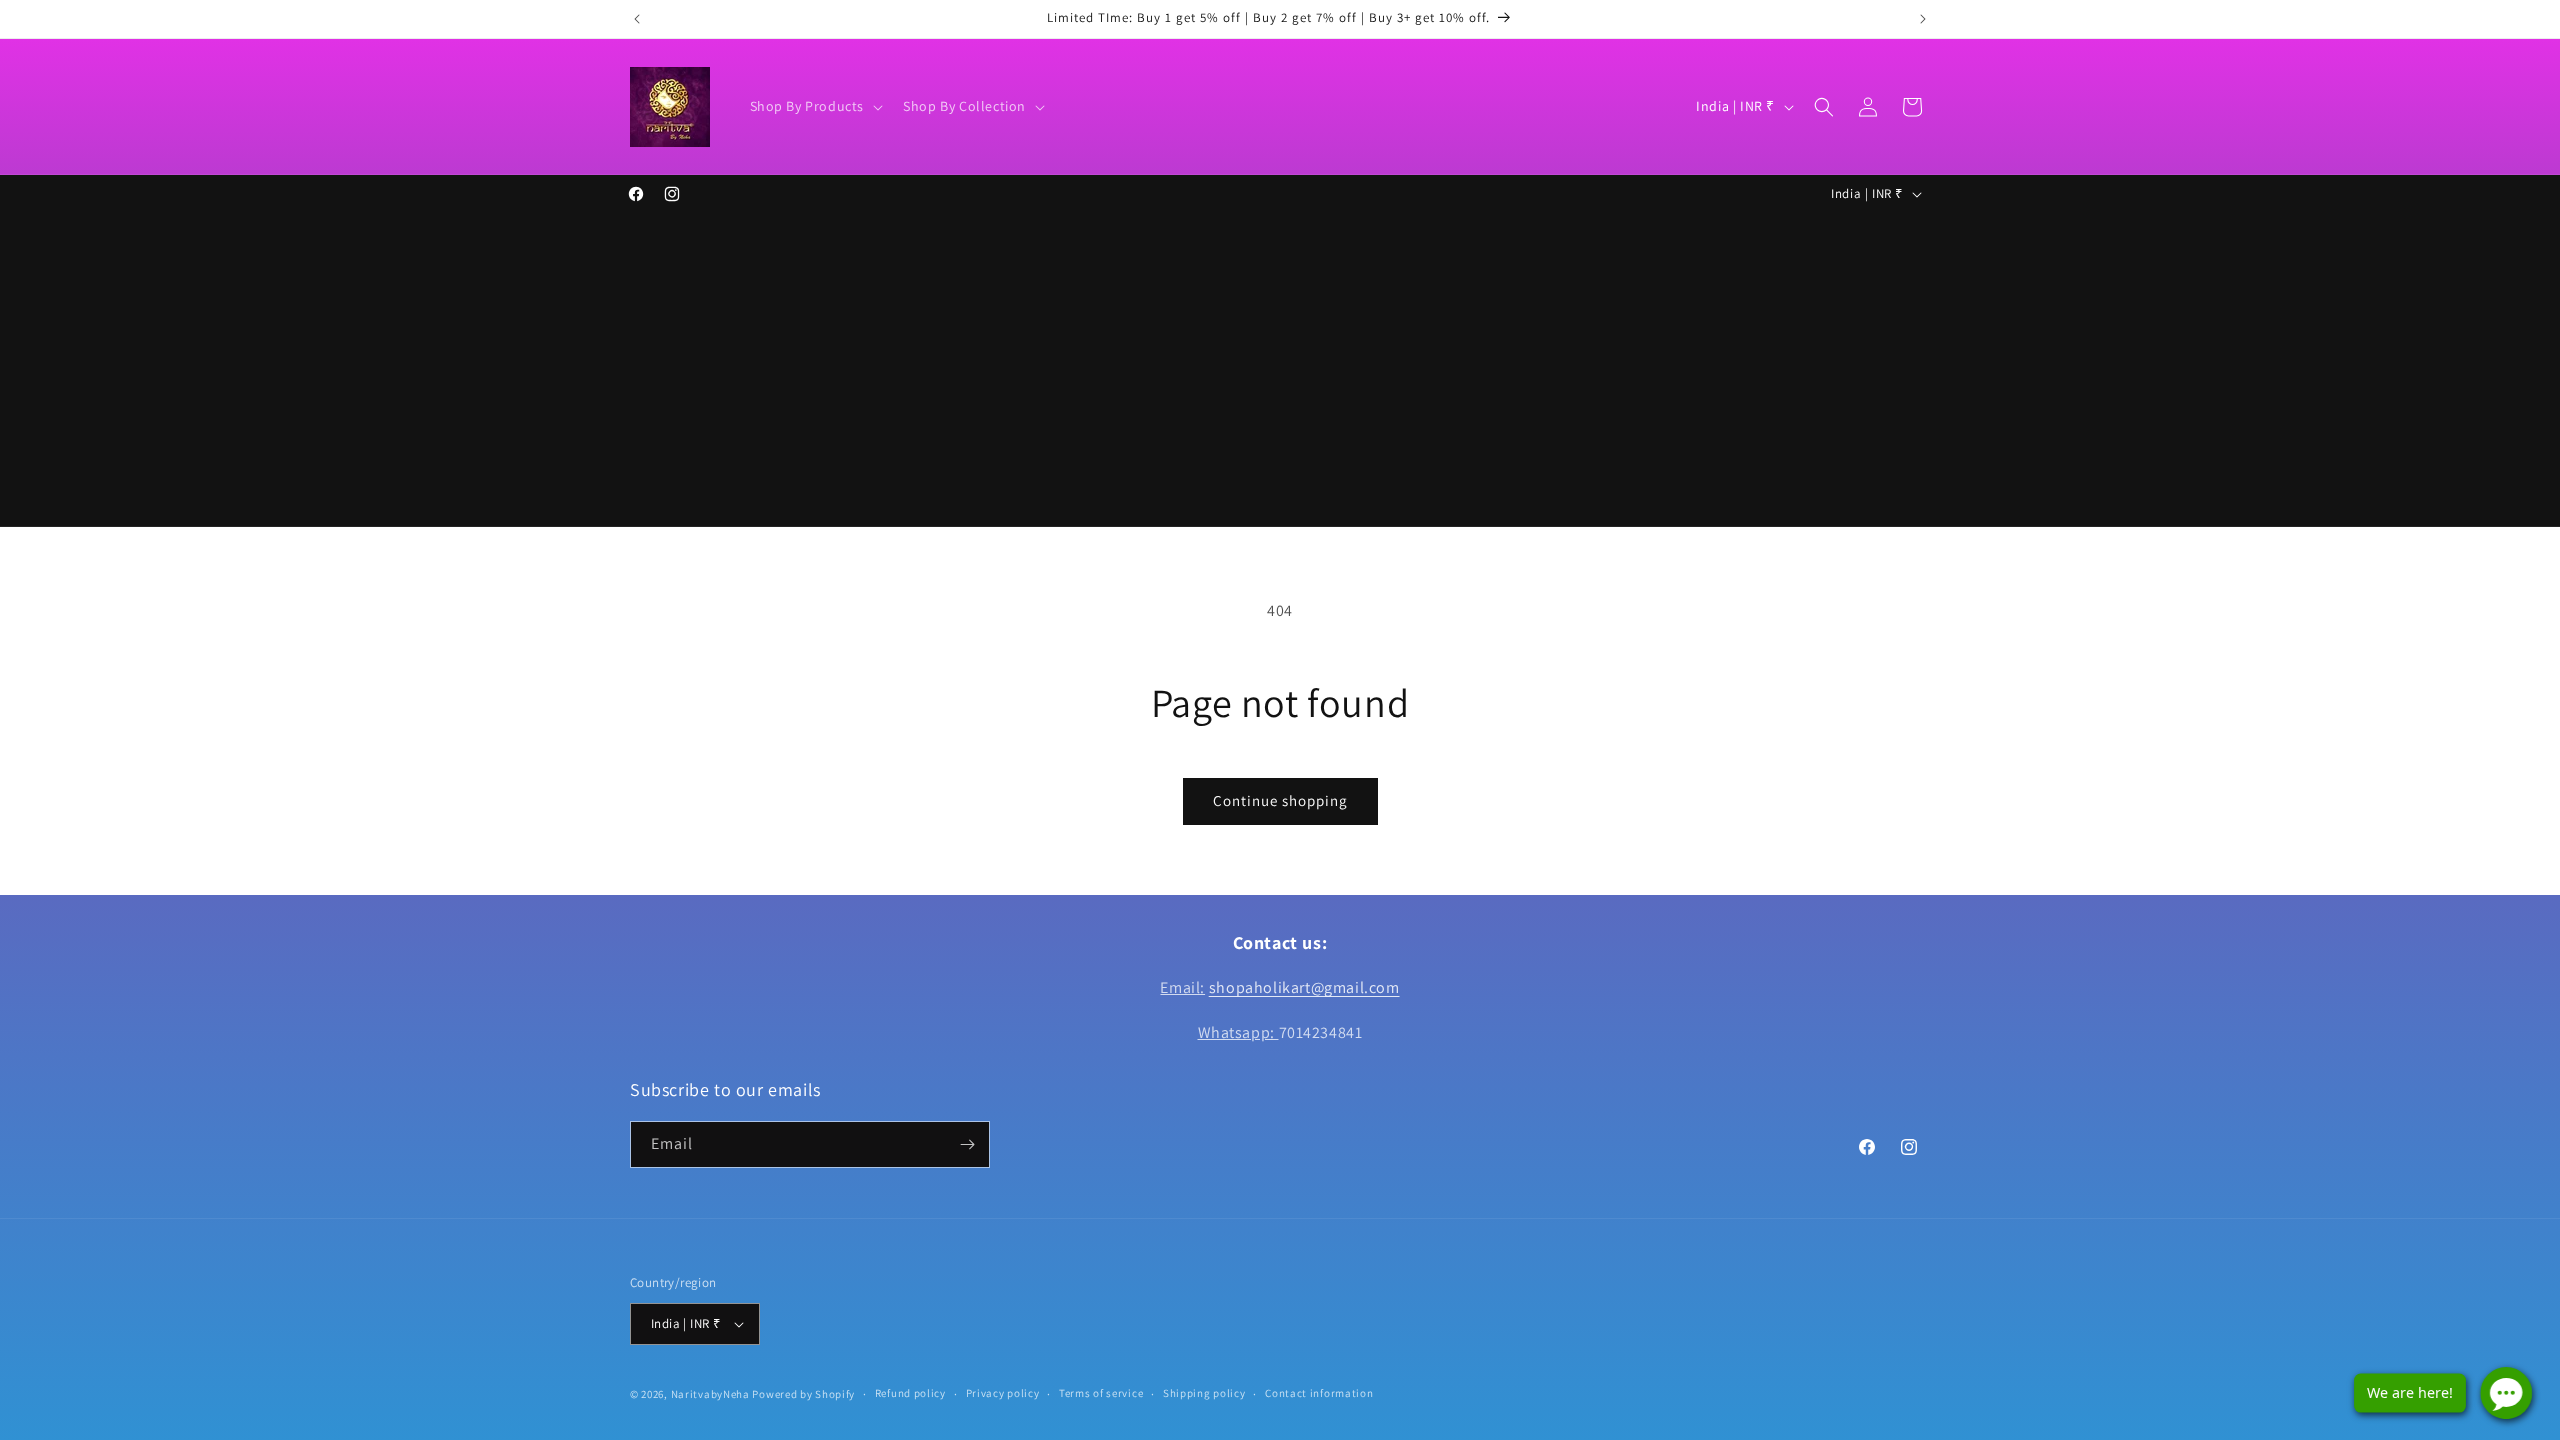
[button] (815, 106)
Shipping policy (1204, 1393)
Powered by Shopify (803, 1394)
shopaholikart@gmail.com (1304, 987)
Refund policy (910, 1393)
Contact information (1319, 1393)
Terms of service (1101, 1393)
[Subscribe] (967, 1144)
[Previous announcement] (637, 19)
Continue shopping (1280, 800)
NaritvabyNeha (710, 1394)
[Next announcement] (1923, 19)
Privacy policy (1003, 1393)
